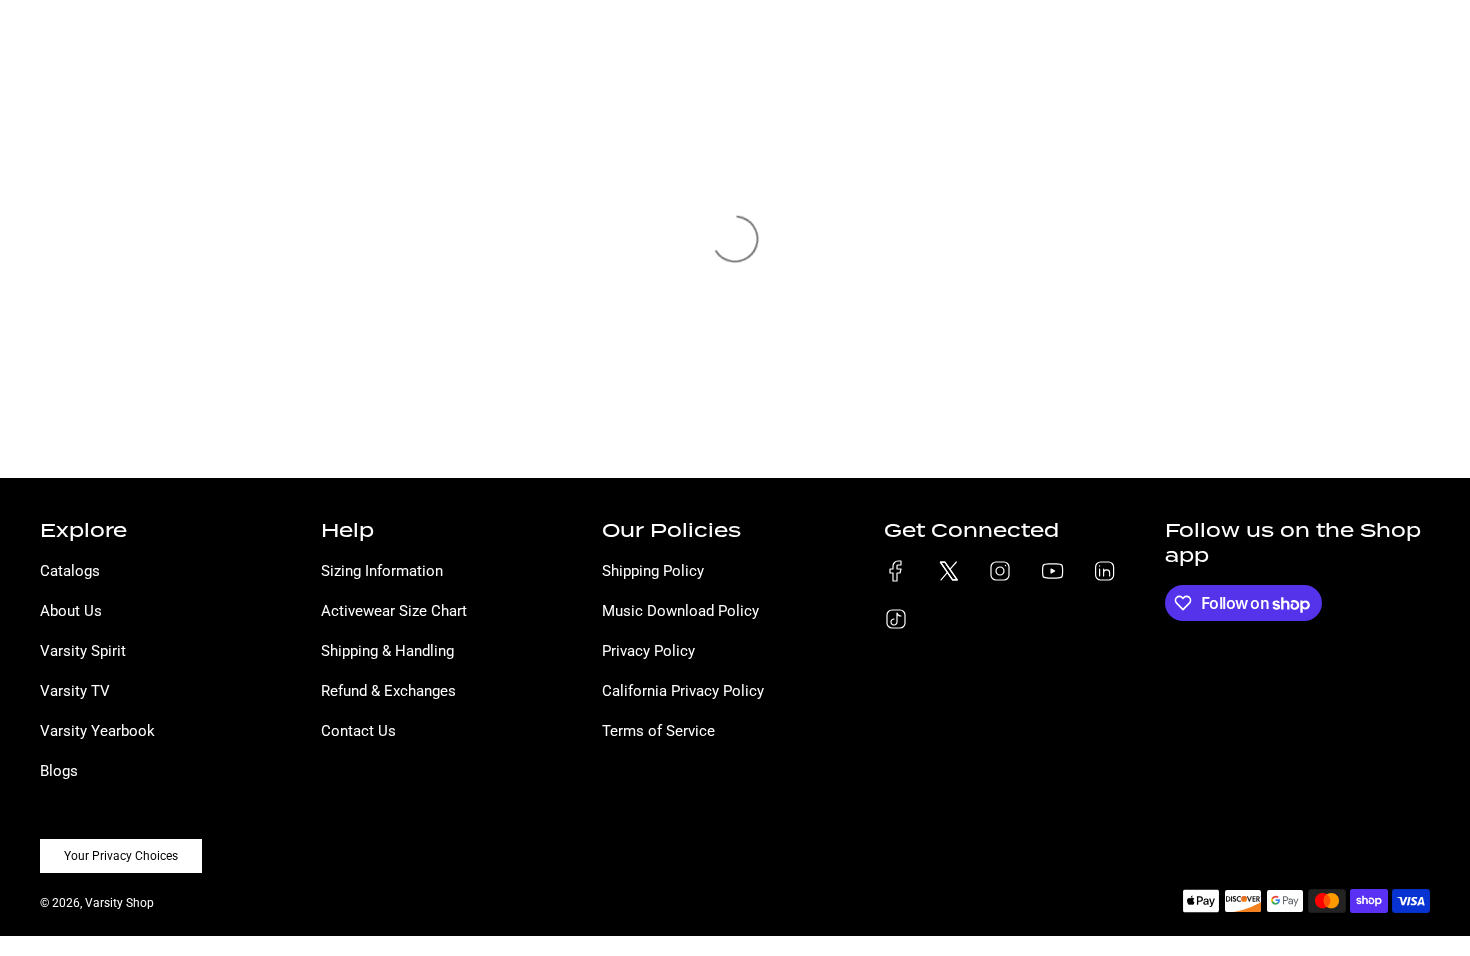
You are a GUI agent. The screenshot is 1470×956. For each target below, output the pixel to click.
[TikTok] (896, 619)
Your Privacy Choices (121, 856)
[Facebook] (896, 571)
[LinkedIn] (1104, 571)
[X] (948, 571)
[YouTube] (1052, 571)
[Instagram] (1000, 571)
